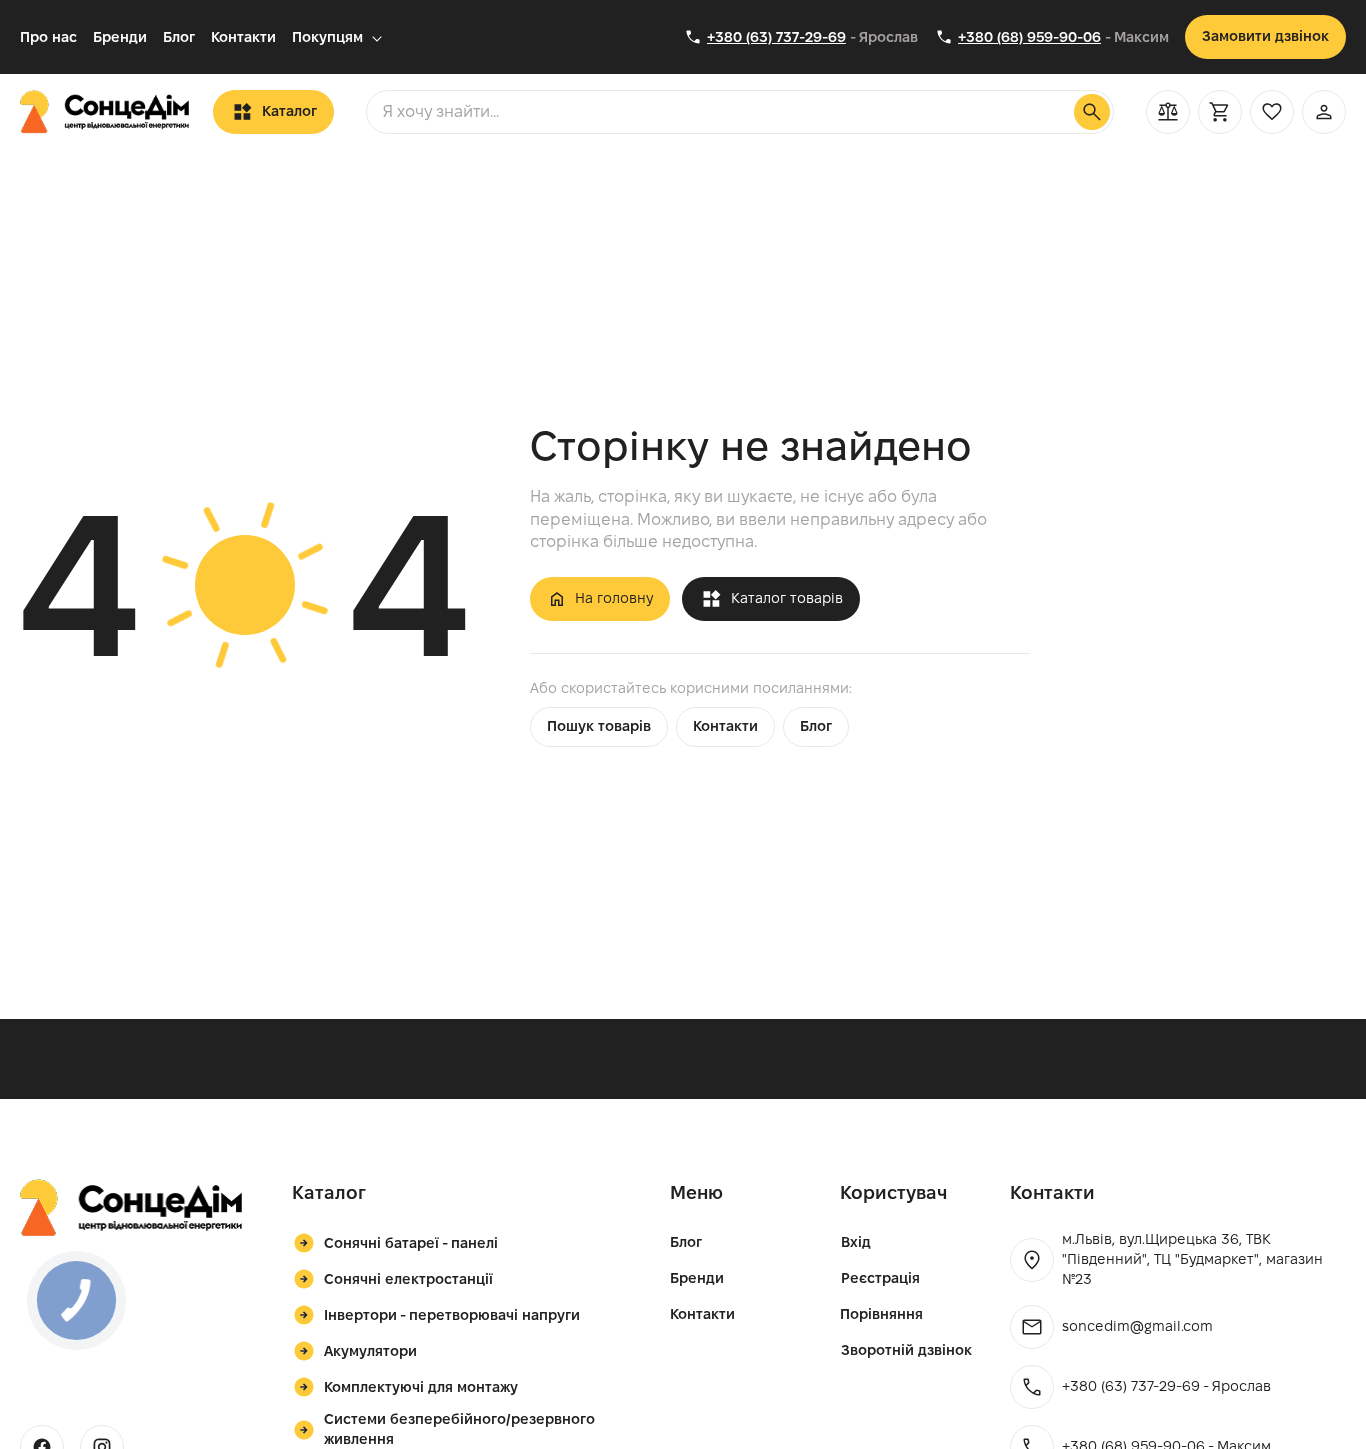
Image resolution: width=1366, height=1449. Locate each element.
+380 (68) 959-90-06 (1029, 37)
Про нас (48, 37)
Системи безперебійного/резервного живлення (459, 1429)
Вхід (856, 1242)
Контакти (243, 37)
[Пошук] (1092, 112)
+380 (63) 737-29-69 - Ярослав (1166, 1386)
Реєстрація (880, 1278)
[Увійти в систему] (1324, 112)
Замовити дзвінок (1265, 36)
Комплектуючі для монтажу (421, 1387)
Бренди (120, 37)
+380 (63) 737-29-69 (776, 37)
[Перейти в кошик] (1220, 112)
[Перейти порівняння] (1168, 112)
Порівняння (881, 1314)
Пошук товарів (599, 726)
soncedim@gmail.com (1137, 1326)
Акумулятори (370, 1351)
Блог (179, 37)
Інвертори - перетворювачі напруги (452, 1315)
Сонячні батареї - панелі (411, 1243)
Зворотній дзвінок (906, 1350)
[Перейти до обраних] (1272, 112)
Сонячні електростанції (408, 1279)
